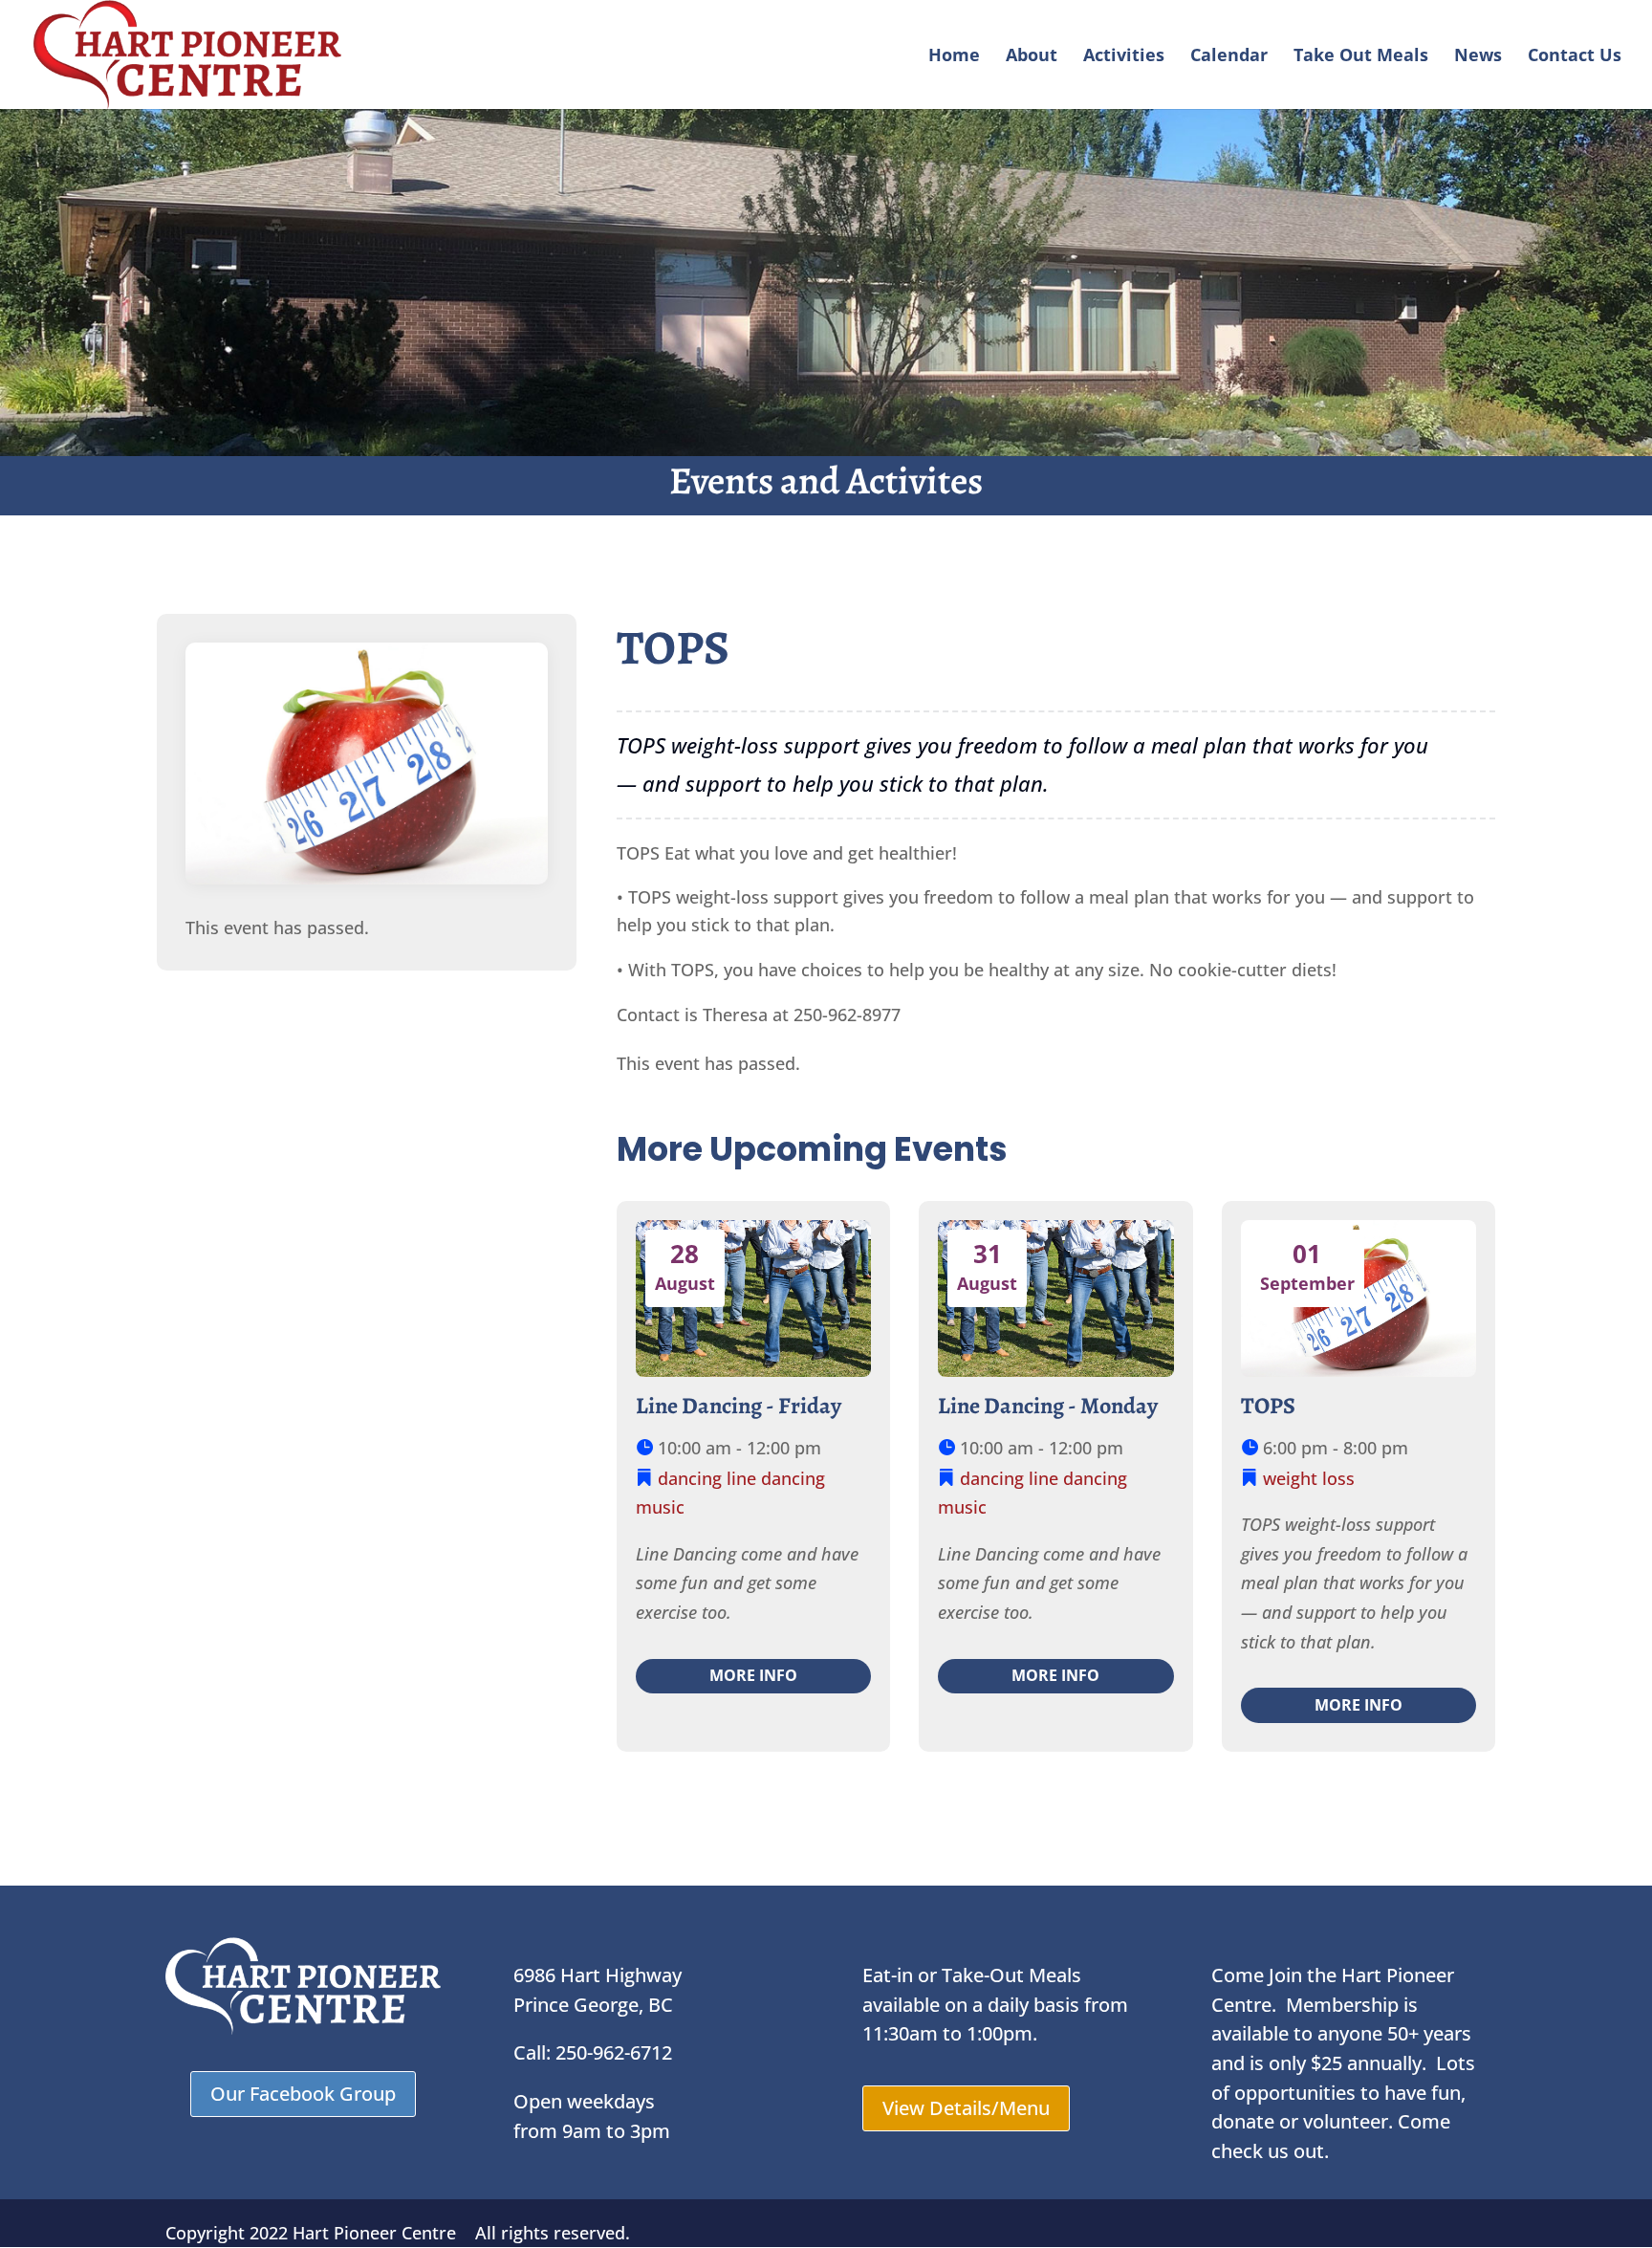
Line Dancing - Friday (739, 1406)
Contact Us (1575, 57)
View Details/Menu (966, 2108)
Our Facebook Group (303, 2094)
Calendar (1229, 57)
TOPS (1268, 1406)
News (1478, 57)
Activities (1124, 57)
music (660, 1507)
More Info (753, 1675)
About (1032, 57)
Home (954, 57)
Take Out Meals (1361, 57)
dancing (690, 1478)
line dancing (776, 1478)
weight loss (1309, 1478)
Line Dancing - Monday (1048, 1406)
